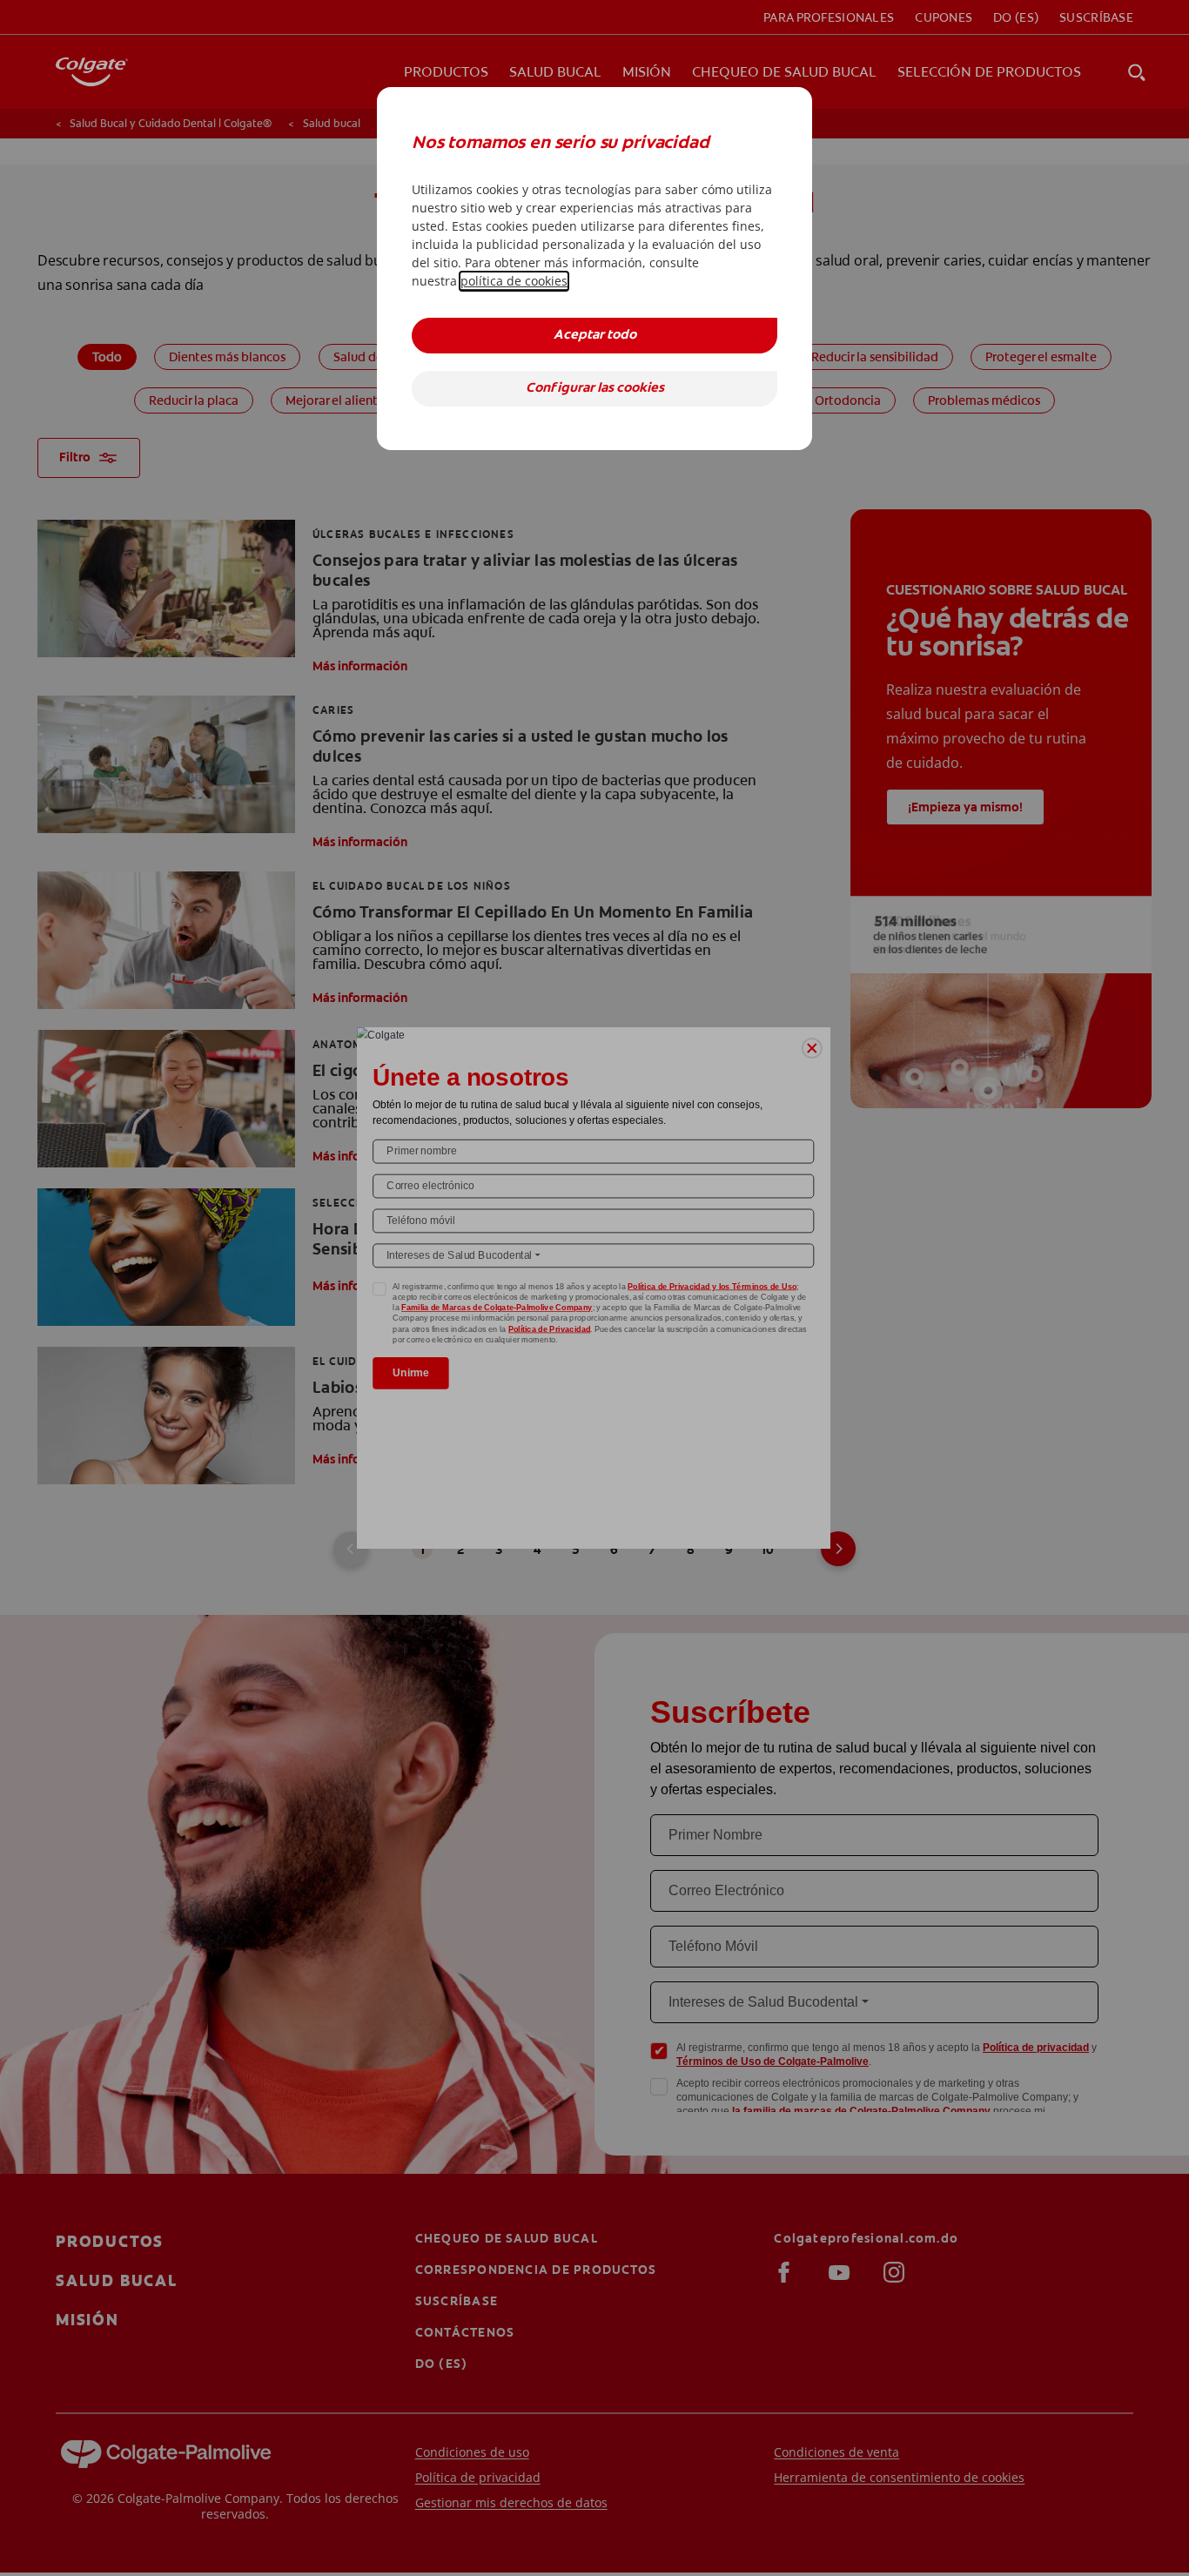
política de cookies (514, 281)
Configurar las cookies (595, 389)
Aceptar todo (595, 336)
